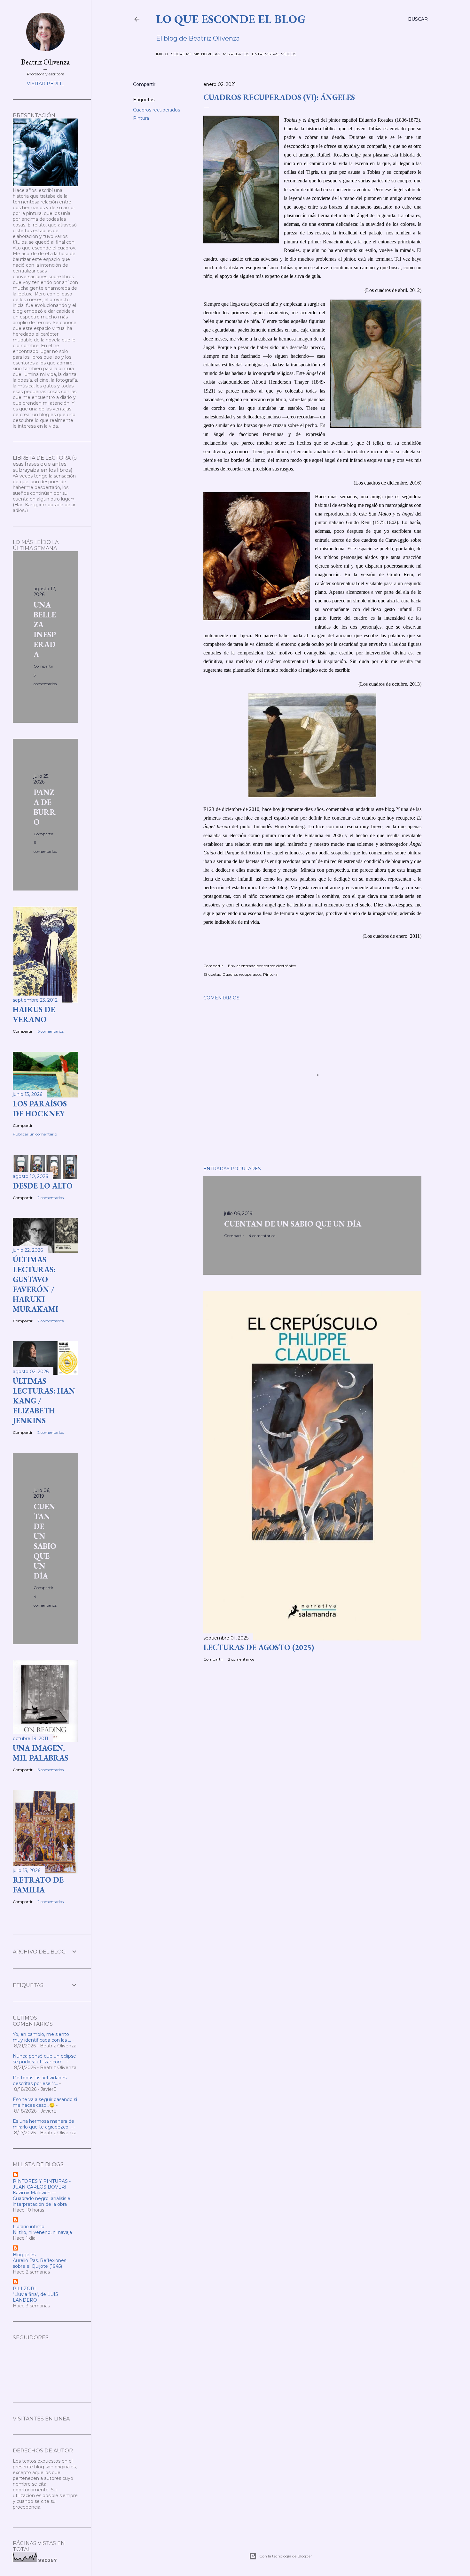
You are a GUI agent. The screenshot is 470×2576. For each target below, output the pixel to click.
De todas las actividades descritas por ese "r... (40, 2081)
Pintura (141, 118)
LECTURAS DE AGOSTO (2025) (259, 1647)
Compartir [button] (144, 84)
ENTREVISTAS (265, 54)
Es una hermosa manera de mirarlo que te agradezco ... (43, 2124)
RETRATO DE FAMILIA (38, 1885)
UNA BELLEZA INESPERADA (45, 630)
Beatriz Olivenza (45, 62)
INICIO (162, 54)
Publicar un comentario (35, 1134)
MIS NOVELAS (207, 54)
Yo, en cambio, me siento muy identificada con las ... (42, 2037)
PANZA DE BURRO (45, 807)
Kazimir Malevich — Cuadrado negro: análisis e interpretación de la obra (42, 2198)
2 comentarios (241, 1659)
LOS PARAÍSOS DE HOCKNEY (40, 1109)
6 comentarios (51, 1031)
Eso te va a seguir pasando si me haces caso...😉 (45, 2102)
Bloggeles (24, 2255)
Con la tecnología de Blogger (286, 2556)
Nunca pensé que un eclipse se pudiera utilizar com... (44, 2059)
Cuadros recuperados (157, 110)
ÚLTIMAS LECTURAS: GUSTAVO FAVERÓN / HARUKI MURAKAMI (35, 1284)
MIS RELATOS (236, 54)
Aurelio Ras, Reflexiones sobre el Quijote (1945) (39, 2263)
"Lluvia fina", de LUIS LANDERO (35, 2297)
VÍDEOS (289, 54)
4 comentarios (262, 1236)
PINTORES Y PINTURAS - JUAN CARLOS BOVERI (42, 2184)
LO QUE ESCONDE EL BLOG (231, 19)
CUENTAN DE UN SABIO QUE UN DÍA (293, 1224)
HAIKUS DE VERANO (34, 1014)
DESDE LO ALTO (43, 1186)
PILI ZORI (24, 2289)
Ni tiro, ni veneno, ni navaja (42, 2232)
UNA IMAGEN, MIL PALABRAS (41, 1753)
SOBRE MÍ (181, 54)
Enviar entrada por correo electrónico (262, 966)
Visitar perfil (46, 84)
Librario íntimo (29, 2227)
